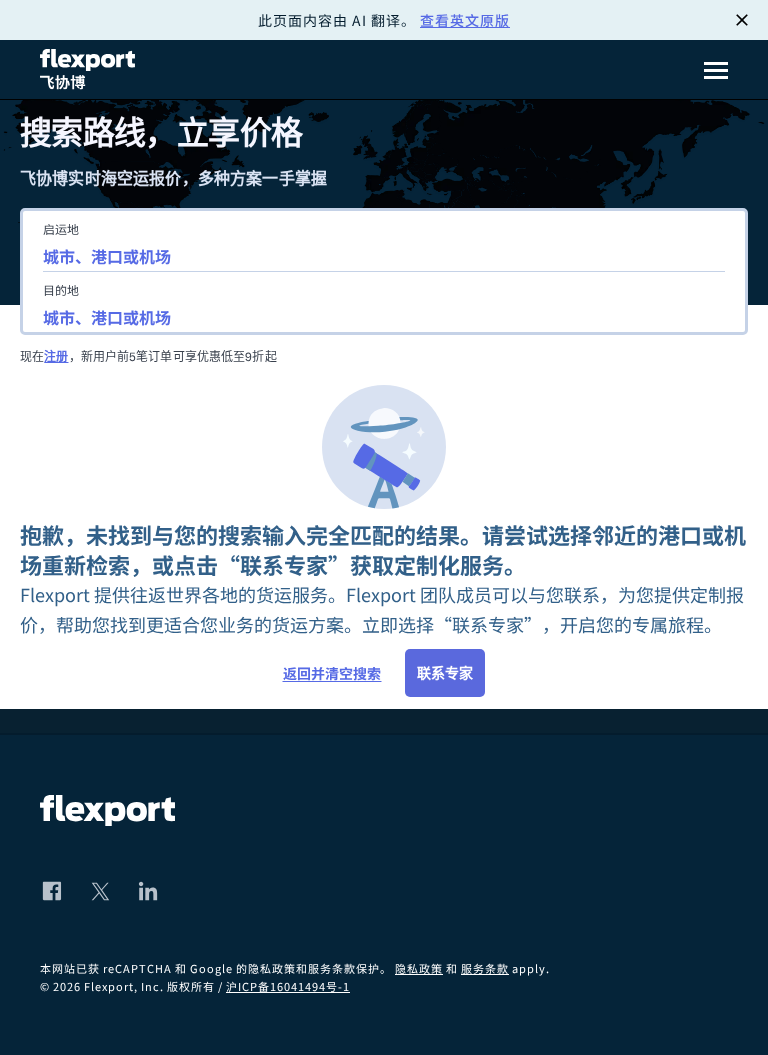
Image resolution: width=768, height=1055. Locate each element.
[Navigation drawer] (716, 70)
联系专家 (445, 673)
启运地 (61, 228)
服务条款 (485, 968)
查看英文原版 (465, 20)
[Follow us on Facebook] (52, 891)
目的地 (61, 289)
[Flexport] (90, 69)
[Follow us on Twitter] (100, 891)
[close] (742, 20)
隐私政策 (419, 968)
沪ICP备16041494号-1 (288, 986)
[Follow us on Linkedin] (148, 891)
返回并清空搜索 (332, 673)
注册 (56, 356)
